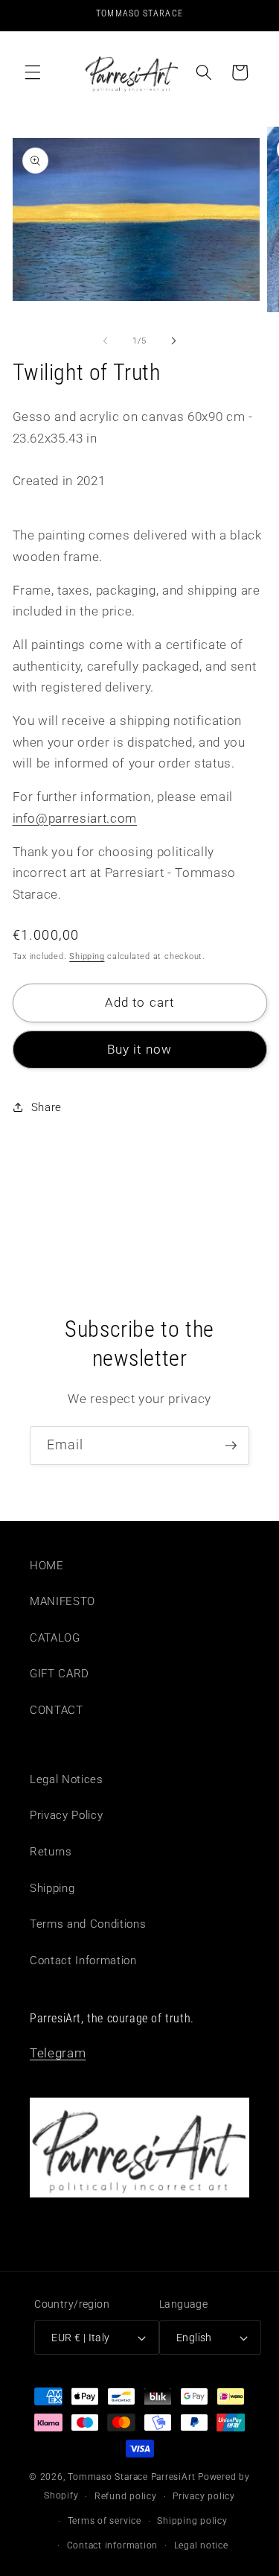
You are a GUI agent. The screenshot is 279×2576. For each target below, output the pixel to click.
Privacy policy (204, 2496)
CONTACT (57, 1710)
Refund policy (126, 2496)
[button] (33, 72)
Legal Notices (67, 1779)
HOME (47, 1566)
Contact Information (83, 1961)
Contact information (113, 2545)
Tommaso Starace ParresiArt (131, 2477)
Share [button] (46, 1107)
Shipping (87, 956)
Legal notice (201, 2545)
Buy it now (139, 1050)
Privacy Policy (66, 1815)
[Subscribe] (231, 1446)
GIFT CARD (60, 1674)
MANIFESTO (62, 1601)
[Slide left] (105, 341)
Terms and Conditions (88, 1924)
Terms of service (105, 2521)
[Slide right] (174, 341)
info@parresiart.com (75, 819)
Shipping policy (192, 2521)
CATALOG (55, 1638)
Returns (51, 1852)
